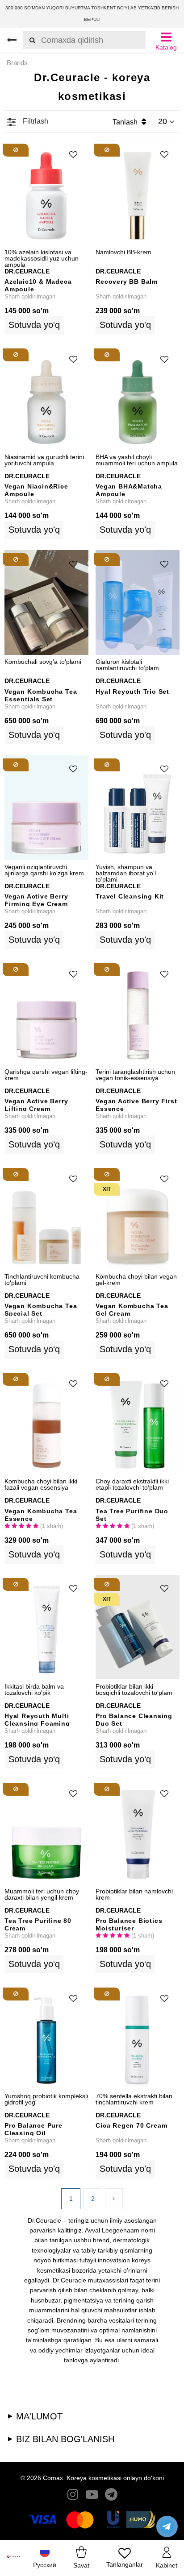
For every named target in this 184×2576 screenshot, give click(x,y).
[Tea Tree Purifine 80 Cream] (46, 1832)
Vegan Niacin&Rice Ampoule (36, 490)
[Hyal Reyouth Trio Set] (138, 603)
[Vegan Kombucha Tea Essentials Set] (46, 603)
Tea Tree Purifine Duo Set (132, 1514)
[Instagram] (73, 2496)
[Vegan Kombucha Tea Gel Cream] (138, 1217)
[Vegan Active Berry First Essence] (138, 1013)
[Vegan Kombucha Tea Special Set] (46, 1217)
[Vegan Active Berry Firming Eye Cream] (46, 808)
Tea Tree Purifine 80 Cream (38, 1924)
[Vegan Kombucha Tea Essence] (46, 1422)
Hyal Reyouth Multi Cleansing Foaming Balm (37, 1719)
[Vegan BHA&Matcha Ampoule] (138, 398)
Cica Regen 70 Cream (131, 2125)
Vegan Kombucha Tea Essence (41, 1514)
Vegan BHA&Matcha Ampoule (129, 490)
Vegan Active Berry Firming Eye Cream (36, 900)
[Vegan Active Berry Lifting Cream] (46, 1013)
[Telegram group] (111, 2496)
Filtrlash (35, 121)
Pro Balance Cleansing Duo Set (134, 1719)
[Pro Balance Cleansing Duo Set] (138, 1627)
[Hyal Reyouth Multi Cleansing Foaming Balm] (46, 1627)
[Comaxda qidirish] (29, 40)
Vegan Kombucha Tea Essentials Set (41, 695)
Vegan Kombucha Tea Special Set (41, 1309)
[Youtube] (92, 2496)
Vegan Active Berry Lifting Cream (36, 1104)
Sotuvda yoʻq (34, 325)
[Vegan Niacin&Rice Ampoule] (46, 398)
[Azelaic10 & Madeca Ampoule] (46, 193)
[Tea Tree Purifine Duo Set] (138, 1422)
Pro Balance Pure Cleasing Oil (33, 2129)
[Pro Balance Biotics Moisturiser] (138, 1832)
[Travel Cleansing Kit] (138, 808)
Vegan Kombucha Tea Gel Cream (132, 1309)
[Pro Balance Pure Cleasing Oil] (46, 2037)
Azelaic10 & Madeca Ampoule (38, 285)
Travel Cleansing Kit (130, 896)
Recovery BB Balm (127, 282)
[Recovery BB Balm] (138, 193)
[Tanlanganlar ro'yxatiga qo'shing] (73, 155)
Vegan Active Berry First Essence (136, 1104)
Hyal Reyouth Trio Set (132, 692)
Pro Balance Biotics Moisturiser (129, 1924)
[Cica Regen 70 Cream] (138, 2037)
